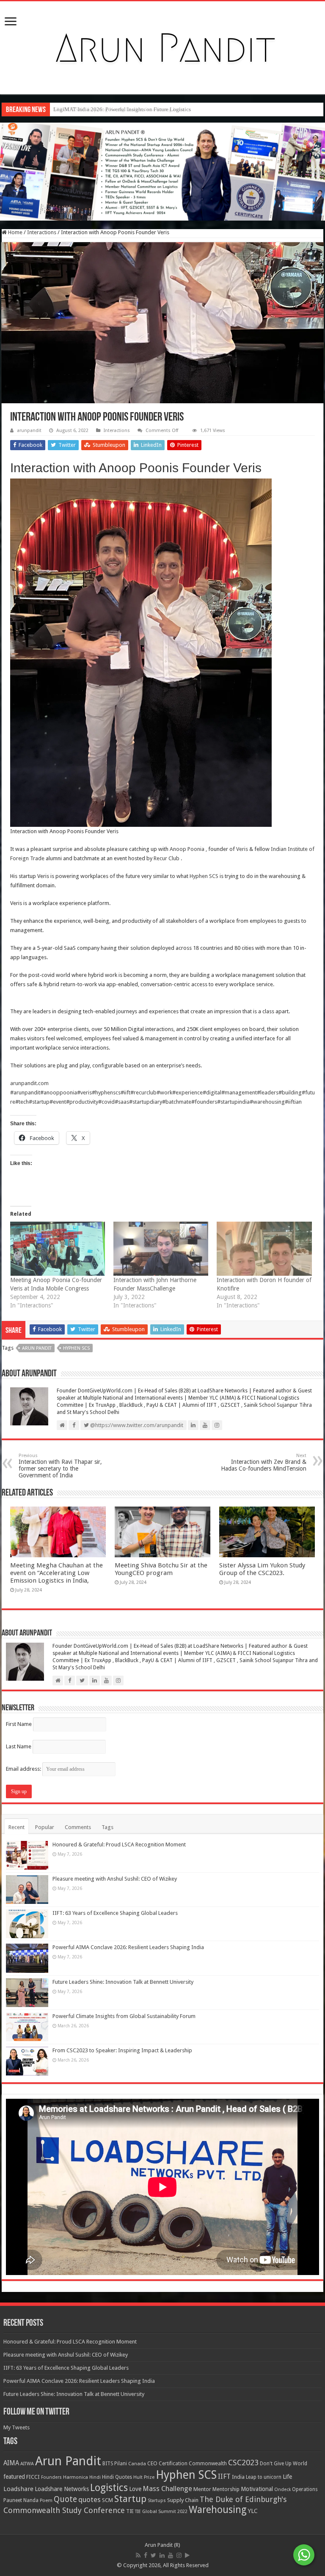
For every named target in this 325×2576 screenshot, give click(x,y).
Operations (305, 2489)
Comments (78, 1827)
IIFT (224, 2476)
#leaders (268, 1092)
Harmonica (76, 2477)
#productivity (82, 1102)
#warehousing (267, 1102)
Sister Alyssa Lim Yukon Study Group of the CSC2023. (262, 1569)
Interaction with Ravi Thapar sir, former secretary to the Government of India (60, 1466)
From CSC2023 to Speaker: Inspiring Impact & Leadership (122, 2050)
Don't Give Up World (284, 2464)
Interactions (42, 232)
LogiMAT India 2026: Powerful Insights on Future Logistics (122, 109)
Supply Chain (183, 2500)
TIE (130, 2511)
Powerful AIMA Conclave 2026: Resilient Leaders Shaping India (128, 1947)
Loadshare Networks (62, 2489)
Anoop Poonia (187, 849)
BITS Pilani (115, 2464)
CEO (152, 2463)
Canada (137, 2464)
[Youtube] (171, 2555)
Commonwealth (208, 2463)
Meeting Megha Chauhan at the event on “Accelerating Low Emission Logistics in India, (56, 1573)
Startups (157, 2501)
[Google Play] (187, 2555)
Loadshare (18, 2489)
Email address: (24, 1769)
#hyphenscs (106, 1092)
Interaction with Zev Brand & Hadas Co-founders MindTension (264, 1462)
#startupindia (233, 1102)
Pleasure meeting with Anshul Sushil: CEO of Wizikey (115, 1879)
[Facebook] (146, 2555)
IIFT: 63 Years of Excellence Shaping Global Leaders (115, 1913)
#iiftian (293, 1102)
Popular (45, 1827)
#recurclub (143, 1092)
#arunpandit (25, 1092)
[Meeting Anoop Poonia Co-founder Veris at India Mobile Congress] (58, 1249)
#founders (204, 1102)
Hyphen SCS (204, 876)
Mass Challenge (167, 2489)
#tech (22, 1102)
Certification (173, 2464)
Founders (51, 2477)
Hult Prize (144, 2477)
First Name (19, 1724)
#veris (84, 1092)
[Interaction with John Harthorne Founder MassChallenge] (161, 1249)
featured (14, 2477)
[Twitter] (153, 2555)
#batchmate (177, 1102)
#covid (106, 1102)
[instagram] (179, 2555)
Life (287, 2477)
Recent (17, 1827)
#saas (122, 1102)
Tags (107, 1827)
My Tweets (17, 2427)
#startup (39, 1102)
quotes (90, 2499)
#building (290, 1092)
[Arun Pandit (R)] (162, 46)
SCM (107, 2500)
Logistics (109, 2488)
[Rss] (138, 2555)
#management (239, 1092)
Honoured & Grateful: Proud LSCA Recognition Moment (119, 1844)
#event (58, 1102)
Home (15, 232)
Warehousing (218, 2510)
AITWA (27, 2464)
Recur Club (167, 858)
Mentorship (226, 2489)
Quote (65, 2499)
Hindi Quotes (117, 2477)
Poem (46, 2501)
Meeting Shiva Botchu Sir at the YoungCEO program (161, 1569)
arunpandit (29, 431)
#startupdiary (146, 1102)
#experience (187, 1092)
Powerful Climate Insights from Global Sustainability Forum (124, 2016)
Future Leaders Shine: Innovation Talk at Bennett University (123, 1982)
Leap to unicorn (264, 2477)
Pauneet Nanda (21, 2500)
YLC (253, 2511)
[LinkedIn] (162, 2555)
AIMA (11, 2463)
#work (164, 1092)
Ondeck (282, 2490)
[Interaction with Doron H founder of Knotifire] (264, 1249)
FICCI (33, 2477)
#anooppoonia (59, 1092)
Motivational (257, 2489)
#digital (212, 1092)
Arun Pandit (37, 1348)
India (238, 2477)
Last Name (19, 1746)
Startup (130, 2499)
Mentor (202, 2489)
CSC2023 (243, 2463)
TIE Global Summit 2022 (161, 2512)
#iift (125, 1092)
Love (135, 2489)
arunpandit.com (29, 1083)
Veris (242, 849)
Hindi (95, 2477)
